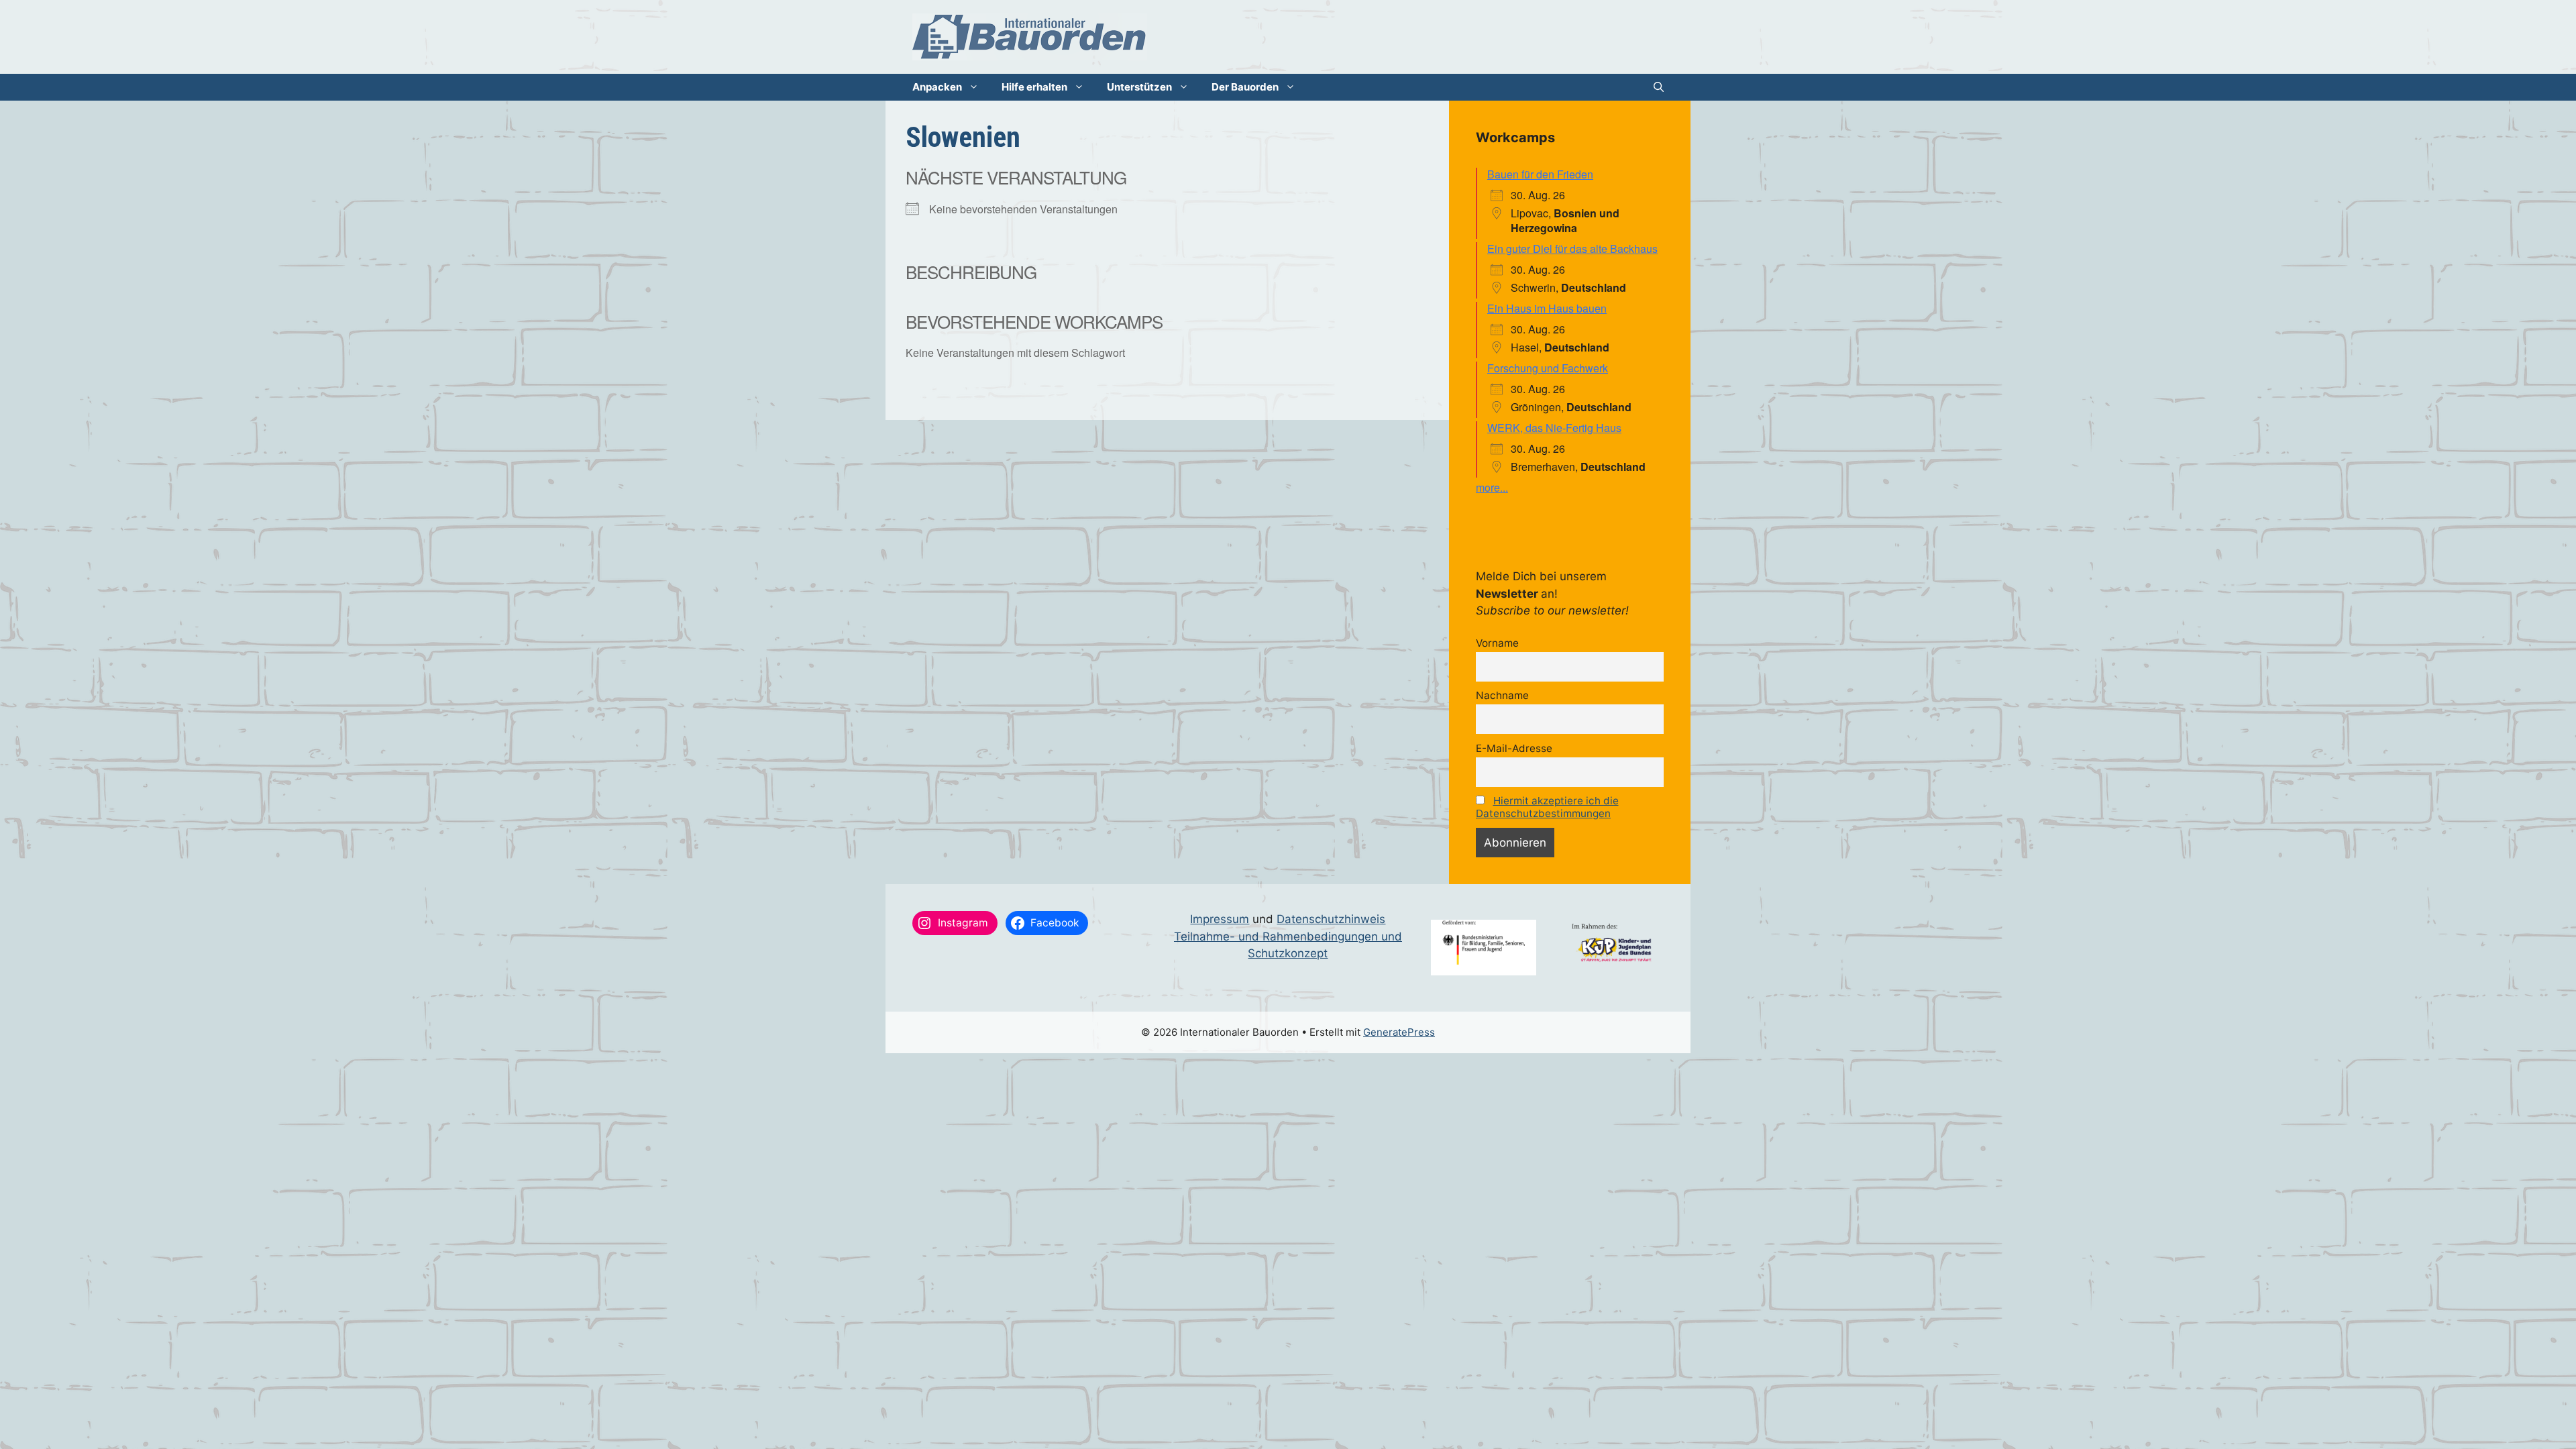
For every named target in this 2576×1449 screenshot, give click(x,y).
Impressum (1220, 919)
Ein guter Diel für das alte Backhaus (1572, 249)
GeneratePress (1399, 1032)
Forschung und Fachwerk (1548, 368)
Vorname (1497, 643)
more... (1492, 487)
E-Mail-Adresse (1514, 748)
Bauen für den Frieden (1540, 174)
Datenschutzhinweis (1331, 919)
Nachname (1502, 695)
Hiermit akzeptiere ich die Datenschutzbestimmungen (1547, 807)
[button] (1659, 87)
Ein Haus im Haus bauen (1547, 308)
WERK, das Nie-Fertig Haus (1554, 428)
